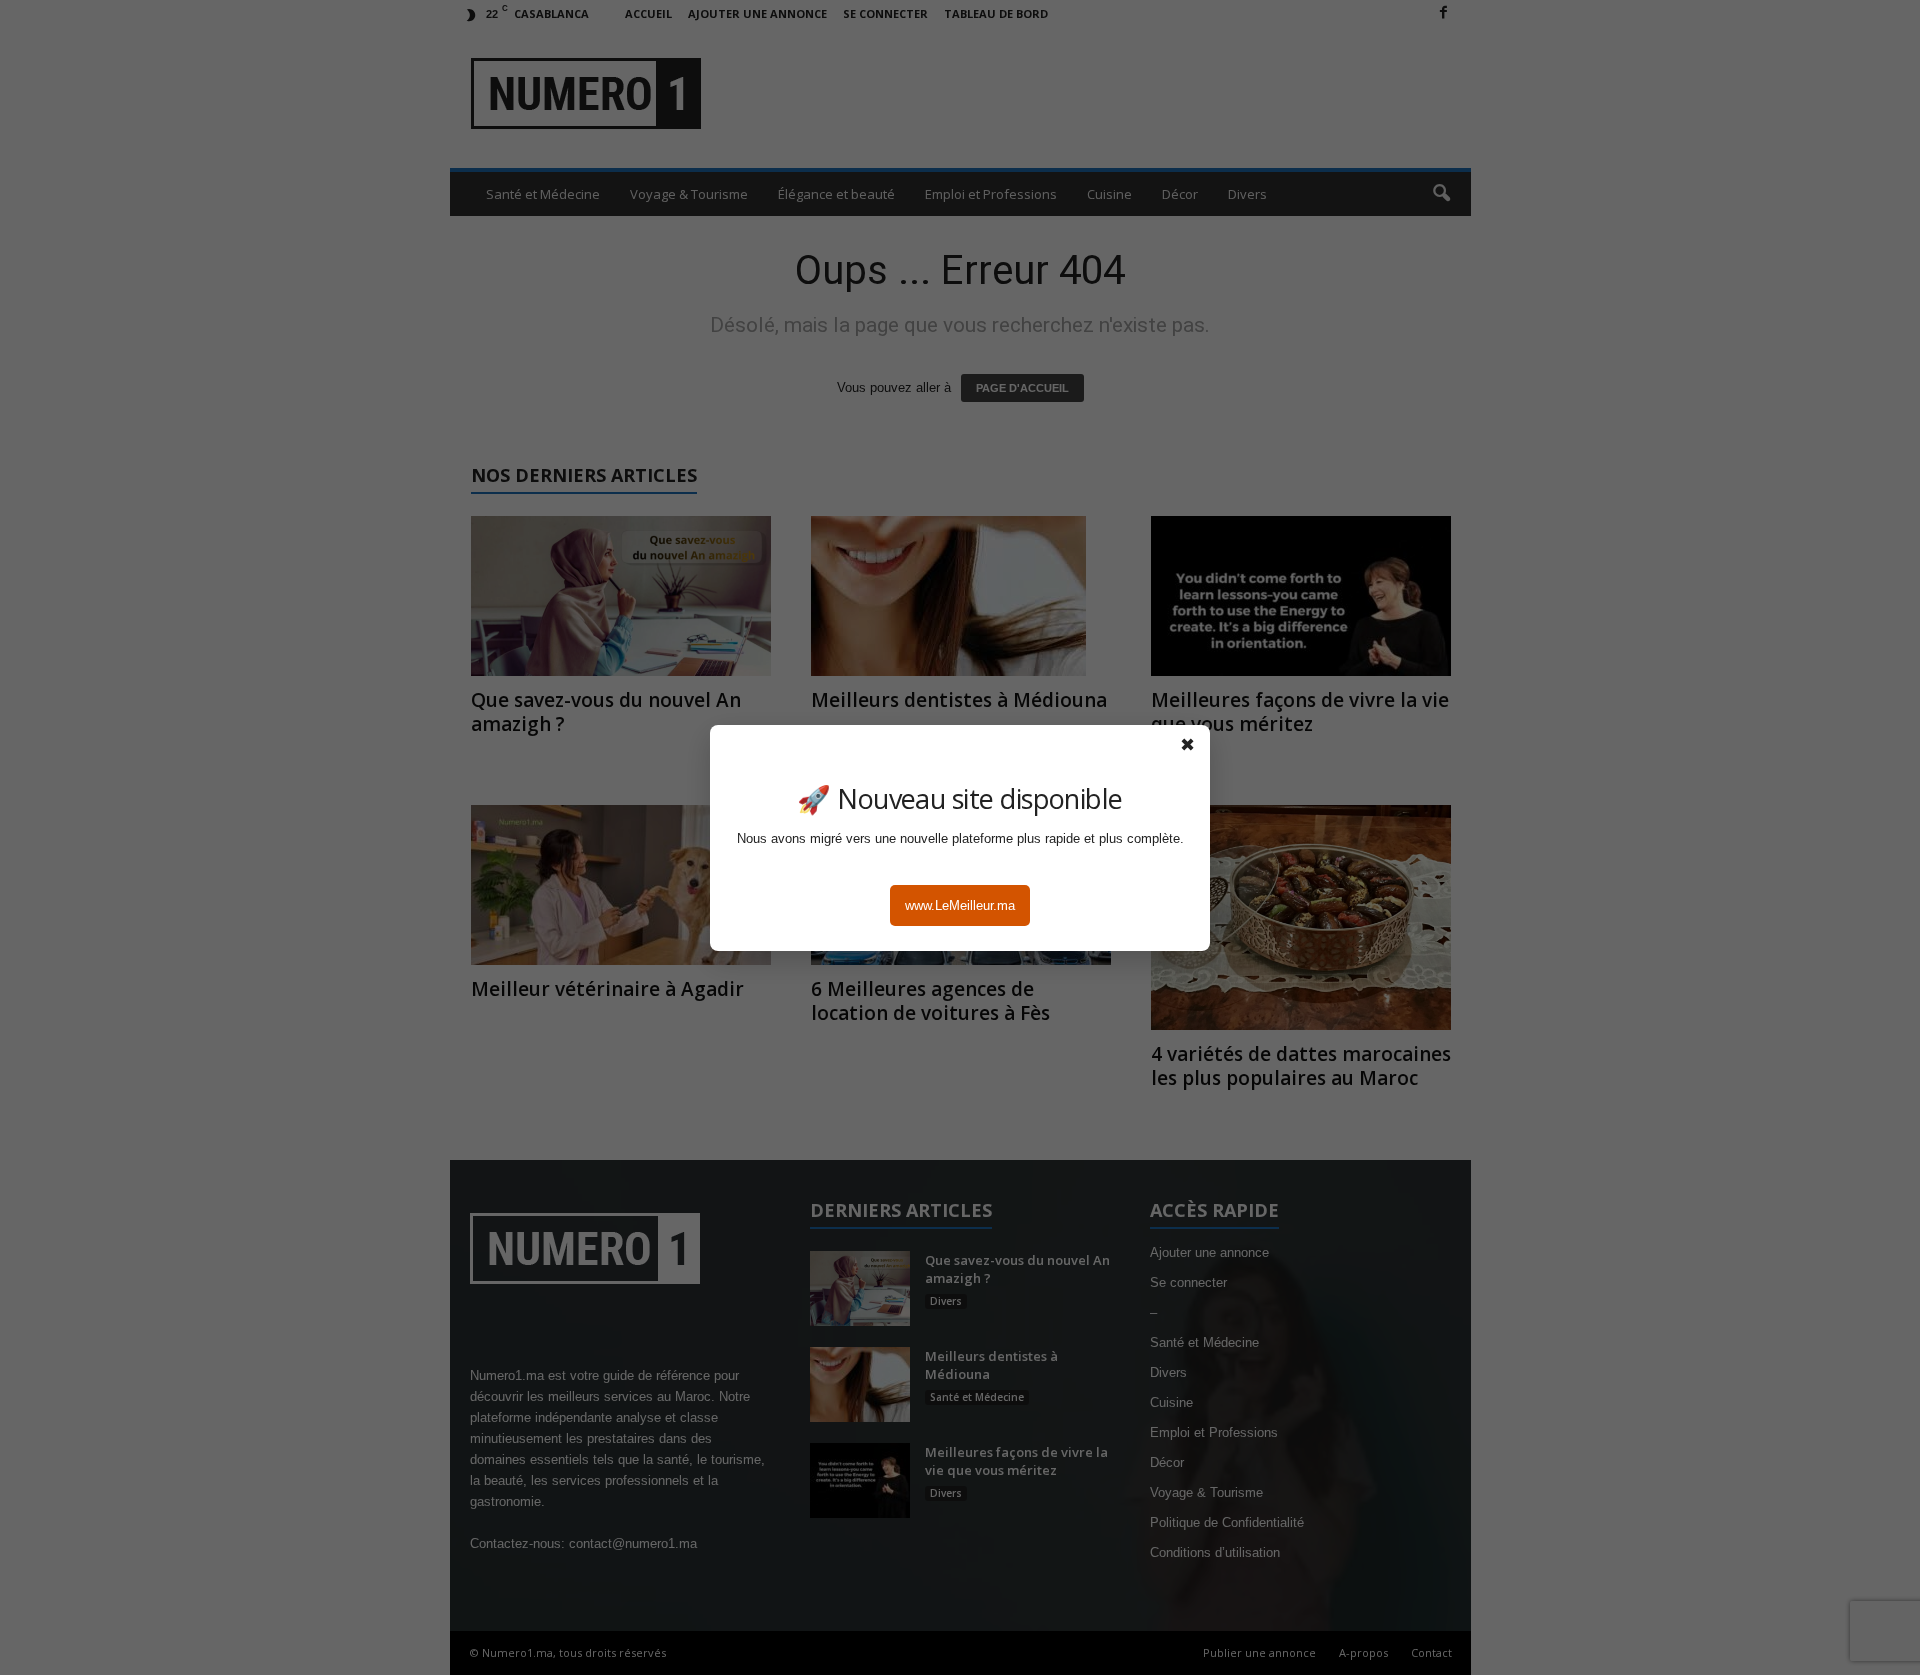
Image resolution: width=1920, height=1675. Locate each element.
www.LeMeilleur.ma (960, 905)
